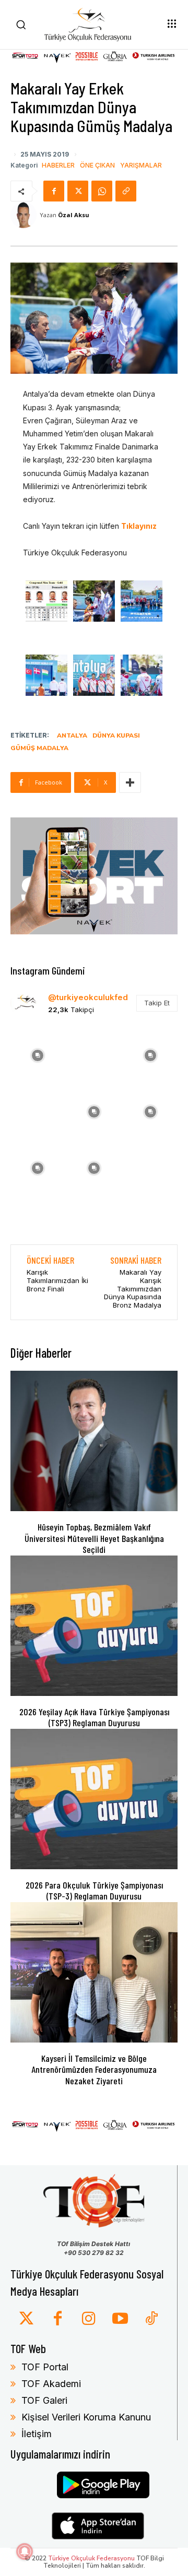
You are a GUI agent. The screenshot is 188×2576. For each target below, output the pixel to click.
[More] (130, 782)
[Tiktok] (151, 2319)
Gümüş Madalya (39, 748)
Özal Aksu (74, 215)
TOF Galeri (44, 2400)
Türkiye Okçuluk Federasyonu (91, 2558)
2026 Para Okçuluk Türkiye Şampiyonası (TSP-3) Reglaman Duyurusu (94, 1891)
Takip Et (157, 1003)
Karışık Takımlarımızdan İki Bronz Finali (57, 1280)
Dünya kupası (116, 735)
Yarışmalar (141, 165)
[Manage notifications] (25, 2551)
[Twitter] (26, 2319)
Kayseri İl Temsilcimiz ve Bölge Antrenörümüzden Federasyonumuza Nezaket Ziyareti (94, 2069)
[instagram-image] (38, 1054)
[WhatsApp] (102, 191)
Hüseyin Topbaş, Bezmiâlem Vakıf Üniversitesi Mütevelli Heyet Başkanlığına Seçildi (94, 1538)
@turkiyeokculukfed (88, 997)
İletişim (37, 2434)
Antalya (72, 735)
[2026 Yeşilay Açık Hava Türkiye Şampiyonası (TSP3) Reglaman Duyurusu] (94, 1626)
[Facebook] (54, 191)
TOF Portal (45, 2367)
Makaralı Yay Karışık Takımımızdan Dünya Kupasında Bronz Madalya (133, 1288)
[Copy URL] (126, 191)
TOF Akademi (51, 2384)
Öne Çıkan (97, 165)
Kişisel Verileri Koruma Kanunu (86, 2417)
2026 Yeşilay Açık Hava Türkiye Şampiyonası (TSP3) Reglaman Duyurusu (94, 1717)
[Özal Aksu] (25, 215)
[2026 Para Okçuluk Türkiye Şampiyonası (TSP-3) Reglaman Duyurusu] (94, 1799)
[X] (78, 191)
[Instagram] (89, 2319)
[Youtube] (120, 2319)
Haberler (58, 165)
